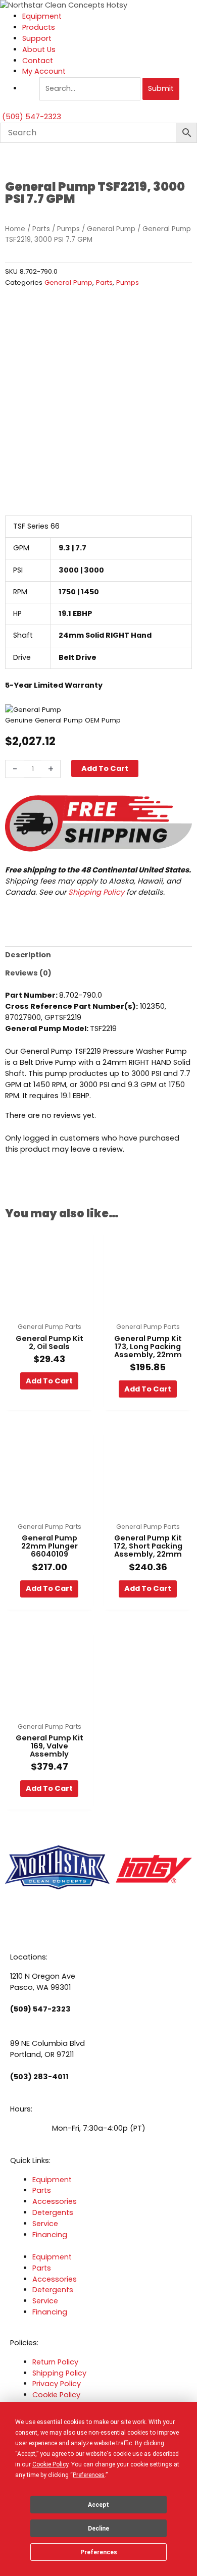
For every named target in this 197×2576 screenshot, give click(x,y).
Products (39, 27)
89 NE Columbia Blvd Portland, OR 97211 (47, 2049)
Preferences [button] (89, 2475)
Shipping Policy (96, 892)
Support (37, 38)
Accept (98, 2505)
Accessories (55, 2201)
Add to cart (105, 768)
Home (15, 229)
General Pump (111, 229)
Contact (38, 61)
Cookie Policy (56, 2395)
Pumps (68, 229)
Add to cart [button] (49, 1381)
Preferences (99, 2552)
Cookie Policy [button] (50, 2464)
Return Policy (55, 2362)
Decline (98, 2529)
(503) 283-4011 (39, 2077)
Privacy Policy (57, 2384)
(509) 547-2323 (40, 2009)
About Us (39, 49)
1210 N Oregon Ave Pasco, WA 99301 (43, 1982)
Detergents (53, 2212)
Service (45, 2224)
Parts (41, 229)
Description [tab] (28, 955)
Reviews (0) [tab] (28, 973)
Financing (50, 2235)
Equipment (42, 16)
